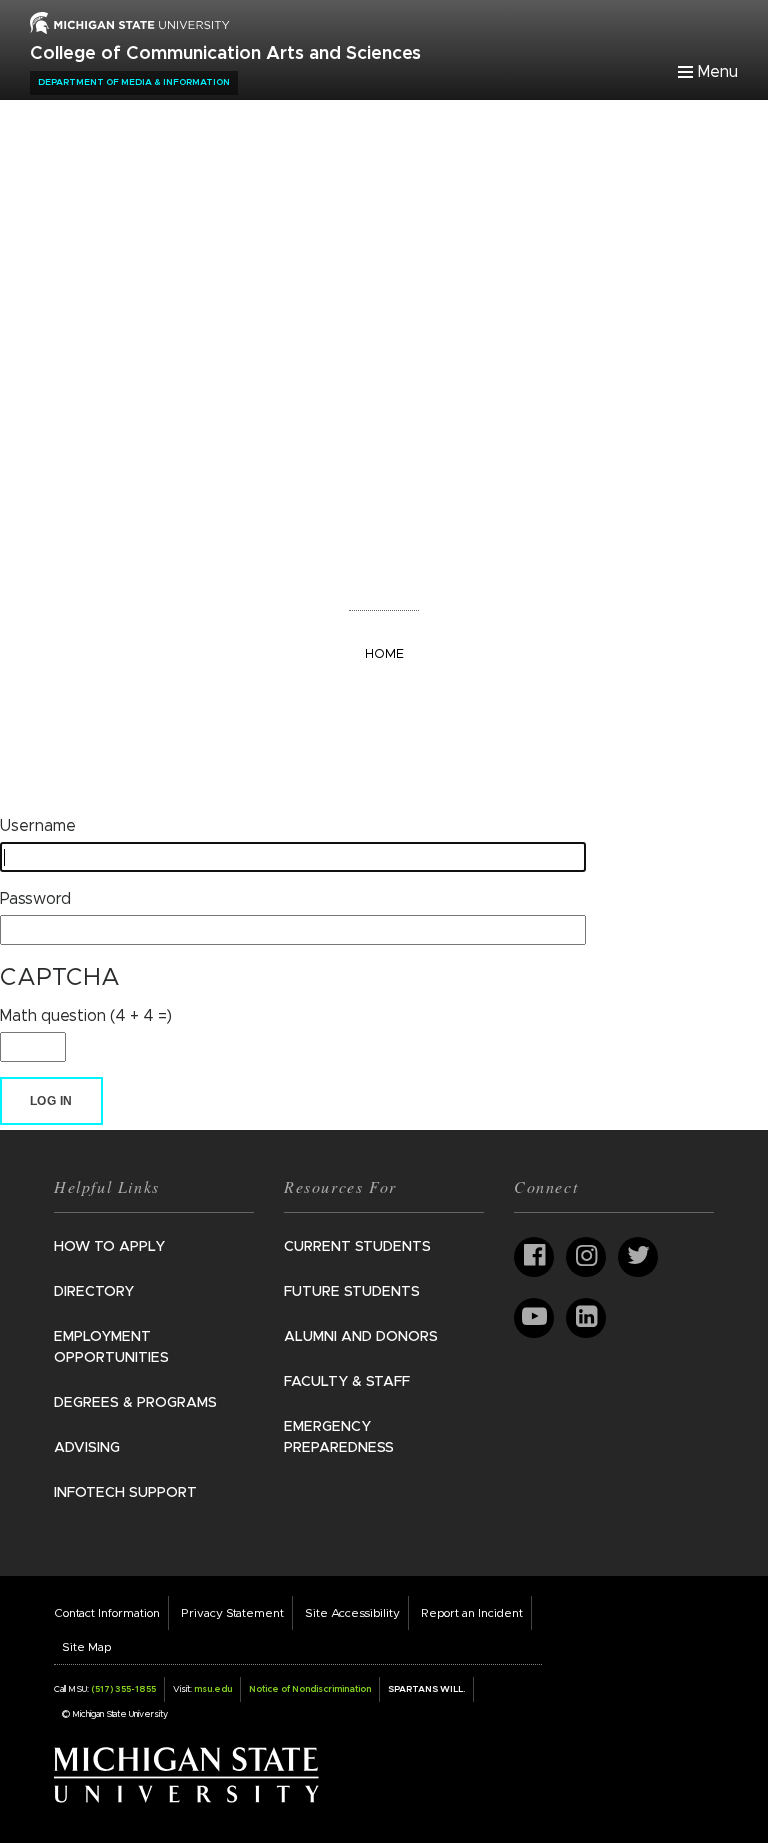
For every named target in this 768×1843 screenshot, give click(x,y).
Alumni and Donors (361, 1337)
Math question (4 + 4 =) (86, 1016)
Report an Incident (472, 1613)
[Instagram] (586, 1257)
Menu (718, 72)
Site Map (86, 1647)
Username (38, 826)
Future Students (352, 1292)
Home (384, 654)
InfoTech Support (125, 1493)
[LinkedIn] (586, 1318)
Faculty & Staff (347, 1382)
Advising (87, 1448)
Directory (94, 1292)
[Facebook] (534, 1257)
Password (35, 899)
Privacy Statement (232, 1613)
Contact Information (107, 1613)
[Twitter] (638, 1257)
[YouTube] (534, 1318)
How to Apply (109, 1247)
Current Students (357, 1247)
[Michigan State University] (186, 1774)
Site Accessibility (352, 1613)
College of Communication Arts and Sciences (225, 54)
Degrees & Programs (135, 1403)
